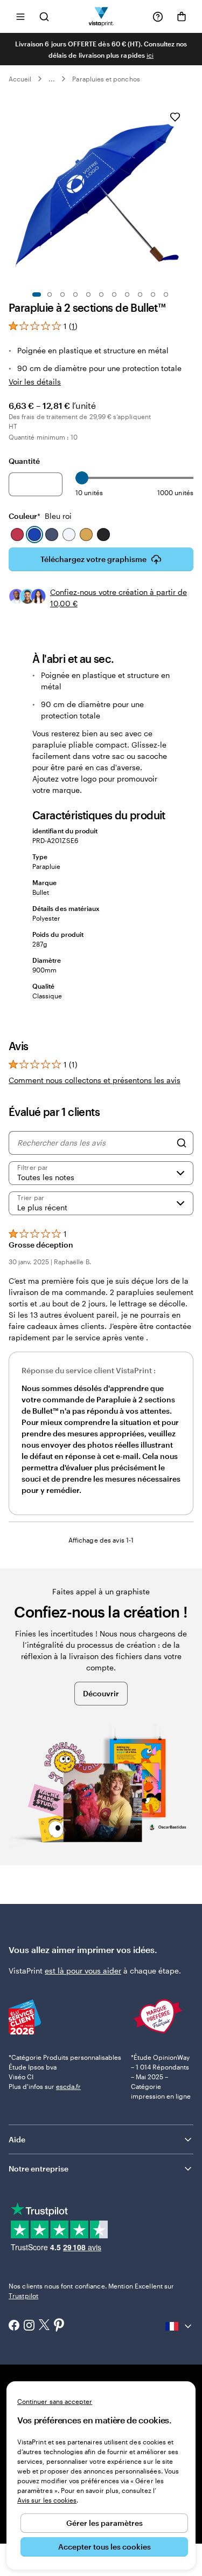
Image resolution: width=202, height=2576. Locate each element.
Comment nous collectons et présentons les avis (95, 1080)
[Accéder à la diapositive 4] (75, 294)
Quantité (24, 461)
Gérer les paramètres (105, 2523)
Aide (17, 2139)
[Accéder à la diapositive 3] (62, 294)
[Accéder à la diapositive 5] (88, 294)
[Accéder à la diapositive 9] (140, 294)
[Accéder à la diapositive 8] (127, 294)
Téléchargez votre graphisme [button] (93, 559)
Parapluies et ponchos (106, 79)
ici (150, 55)
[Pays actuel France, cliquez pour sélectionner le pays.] (179, 2326)
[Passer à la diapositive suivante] (188, 191)
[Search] (182, 1143)
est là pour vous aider (83, 1971)
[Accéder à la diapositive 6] (101, 294)
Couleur (40, 516)
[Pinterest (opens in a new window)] (59, 2326)
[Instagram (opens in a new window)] (29, 2326)
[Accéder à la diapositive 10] (153, 294)
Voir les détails (35, 382)
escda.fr (68, 2086)
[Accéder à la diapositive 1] (37, 294)
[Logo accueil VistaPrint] (101, 16)
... (52, 79)
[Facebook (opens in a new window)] (14, 2326)
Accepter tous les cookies (105, 2547)
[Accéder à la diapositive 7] (114, 294)
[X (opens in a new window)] (44, 2326)
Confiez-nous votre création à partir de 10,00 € (119, 598)
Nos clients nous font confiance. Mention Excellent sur (91, 2291)
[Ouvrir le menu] (20, 16)
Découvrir (101, 1693)
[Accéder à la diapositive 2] (50, 294)
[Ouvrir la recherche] (44, 16)
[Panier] (182, 17)
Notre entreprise (39, 2169)
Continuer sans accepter (55, 2401)
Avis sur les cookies (47, 2500)
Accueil (20, 79)
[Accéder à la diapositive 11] (166, 294)
